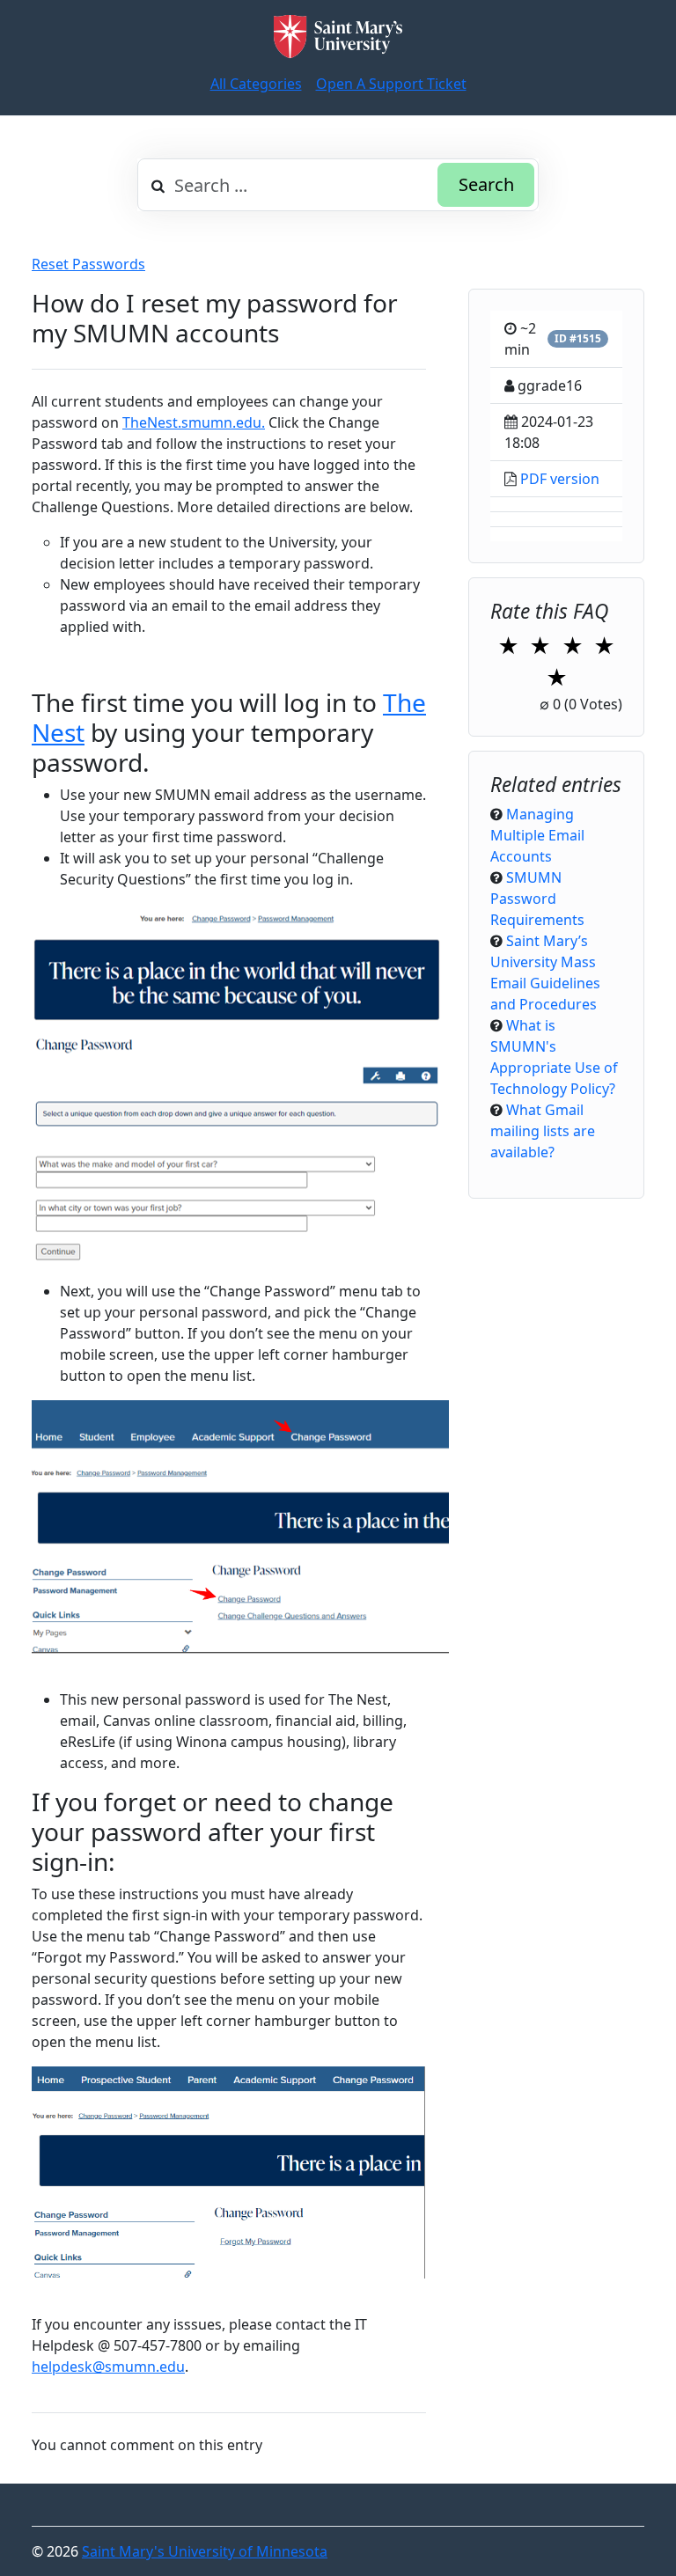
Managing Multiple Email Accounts (537, 835)
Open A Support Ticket (391, 84)
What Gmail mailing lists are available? (543, 1131)
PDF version (560, 479)
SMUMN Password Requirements (537, 899)
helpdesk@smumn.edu (108, 2367)
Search (486, 184)
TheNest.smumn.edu (192, 422)
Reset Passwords (88, 264)
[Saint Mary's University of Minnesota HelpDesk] (338, 37)
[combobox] (338, 185)
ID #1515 (578, 338)
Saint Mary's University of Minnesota (205, 2551)
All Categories (256, 84)
